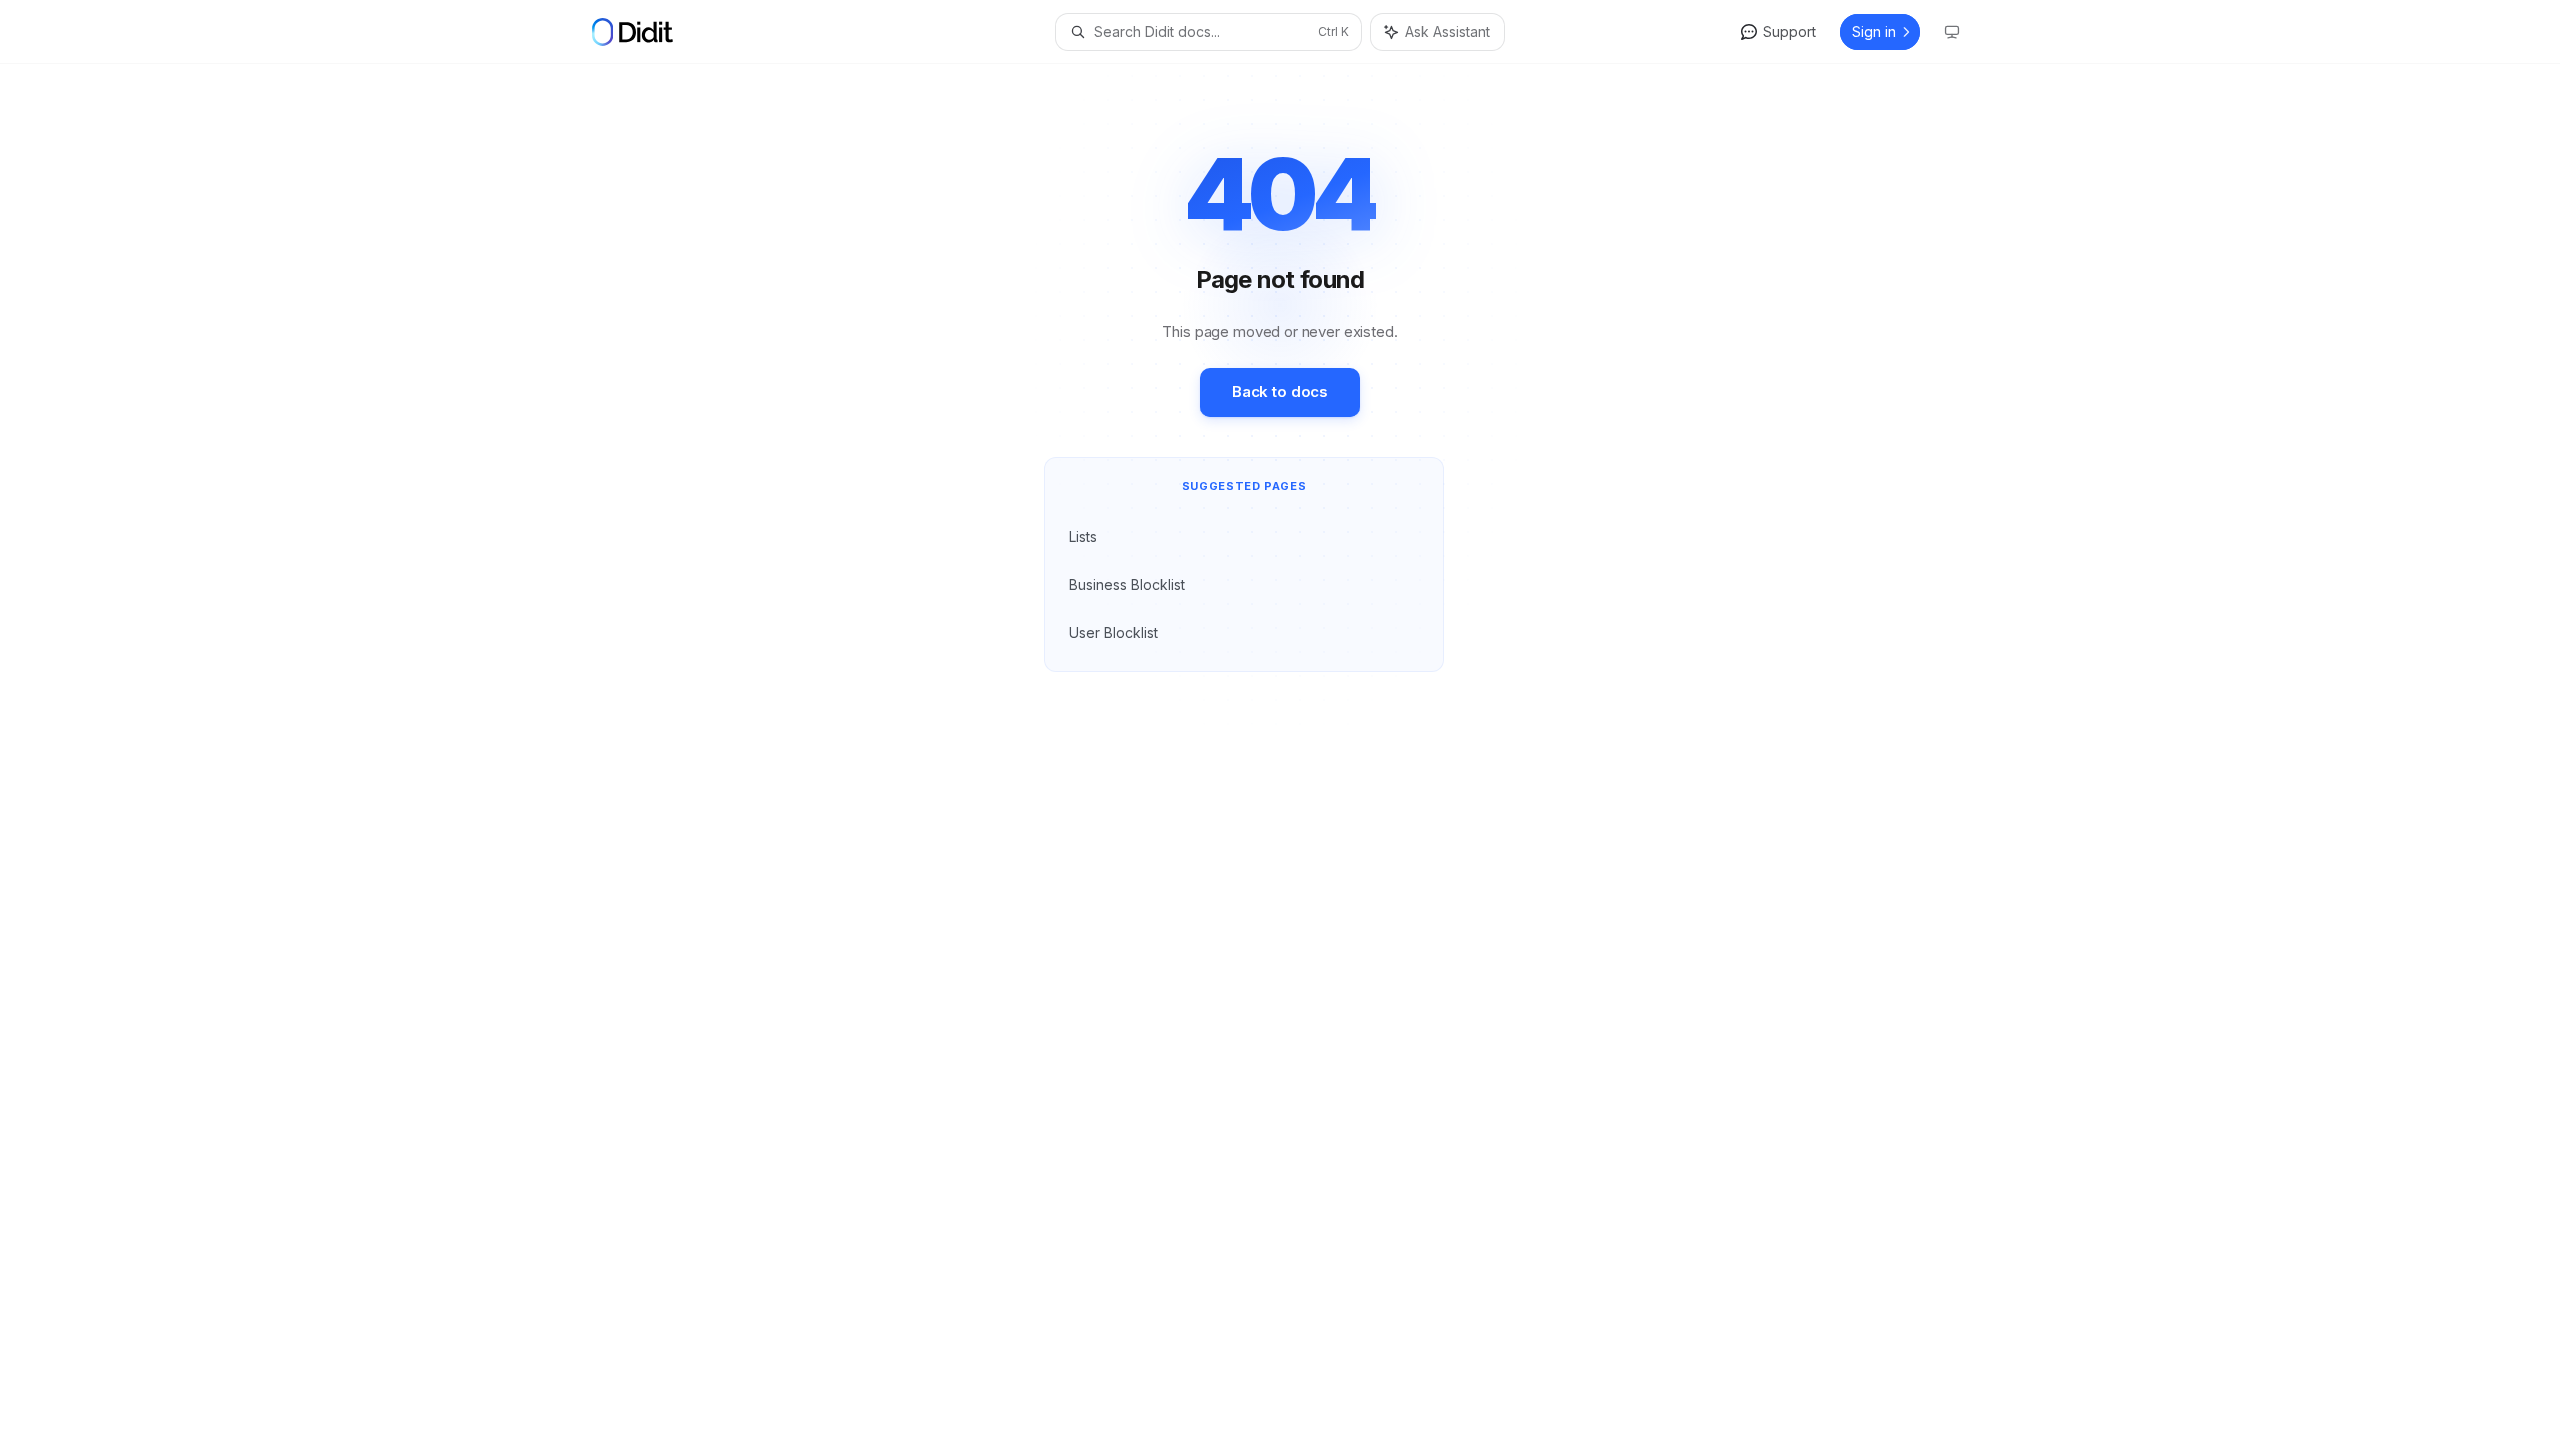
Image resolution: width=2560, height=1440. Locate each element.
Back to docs (1280, 391)
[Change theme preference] (1952, 32)
